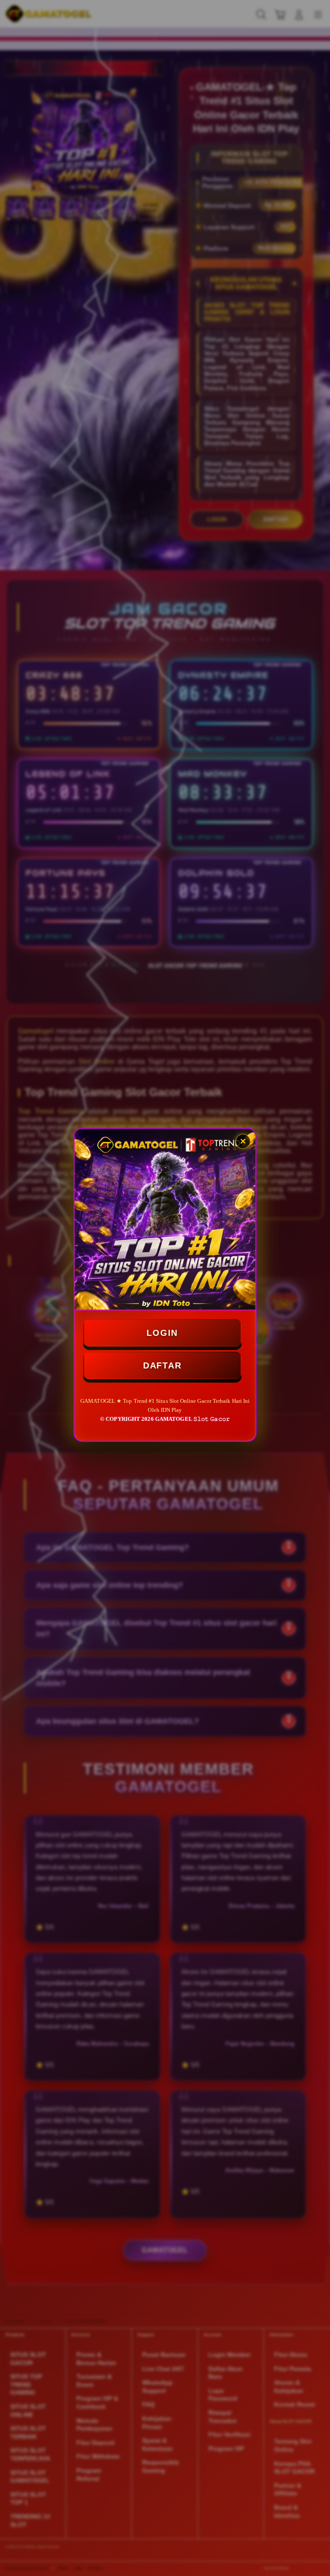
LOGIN (162, 1332)
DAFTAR (162, 1365)
